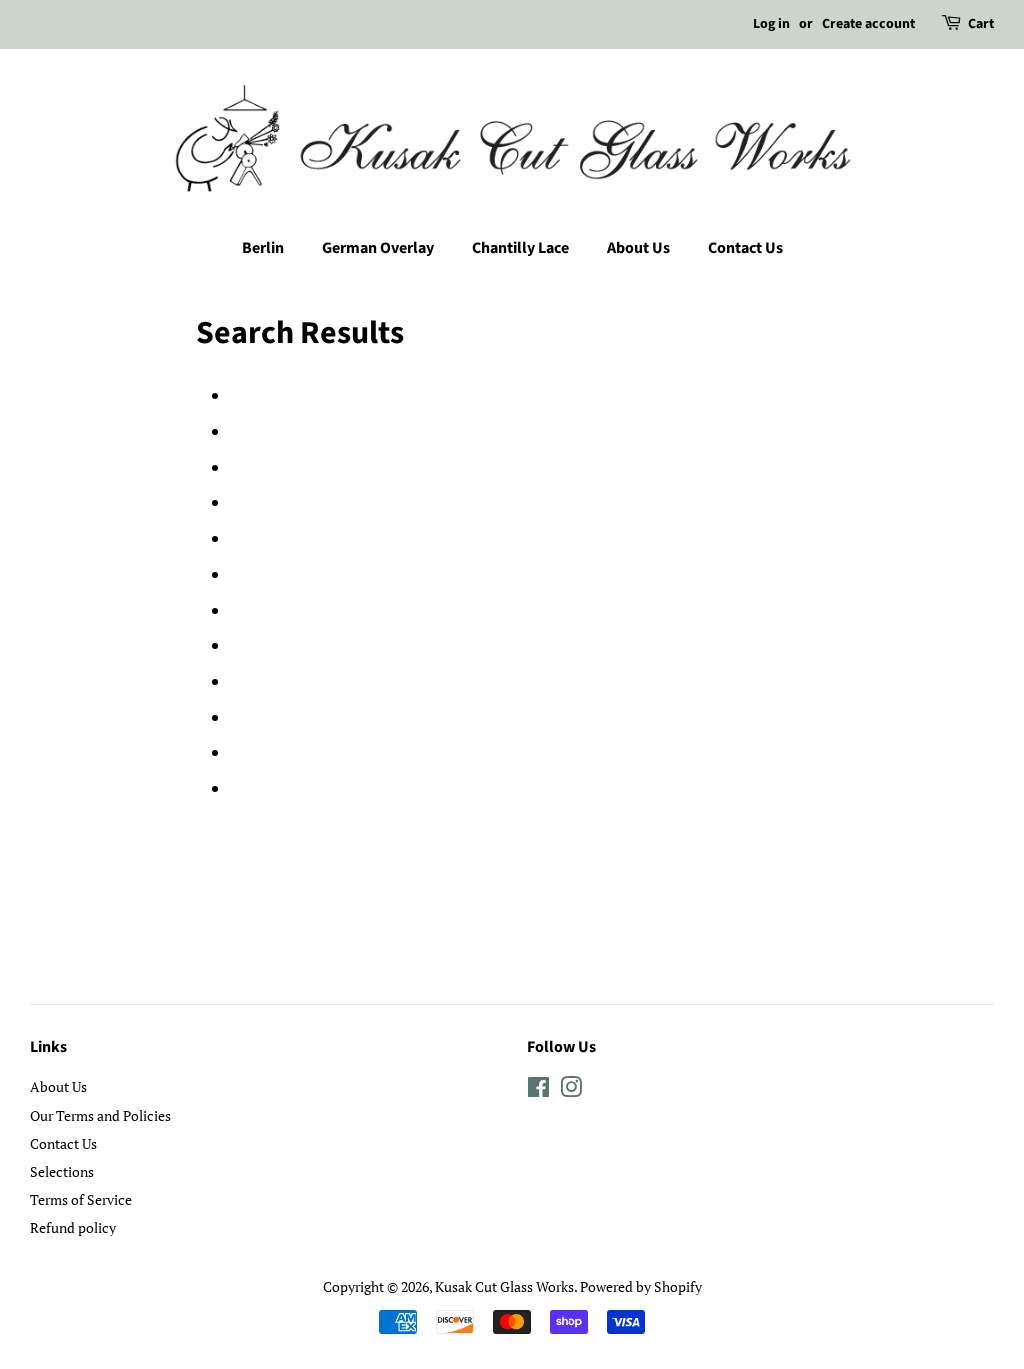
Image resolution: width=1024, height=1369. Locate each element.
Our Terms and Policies (100, 1115)
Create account (868, 24)
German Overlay (378, 248)
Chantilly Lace (520, 248)
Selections (62, 1171)
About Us (638, 248)
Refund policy (73, 1227)
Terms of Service (81, 1199)
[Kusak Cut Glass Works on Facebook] (538, 1090)
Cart (981, 24)
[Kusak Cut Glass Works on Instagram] (571, 1090)
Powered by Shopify (641, 1286)
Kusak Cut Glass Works (504, 1286)
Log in (771, 24)
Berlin (263, 248)
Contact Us (745, 248)
